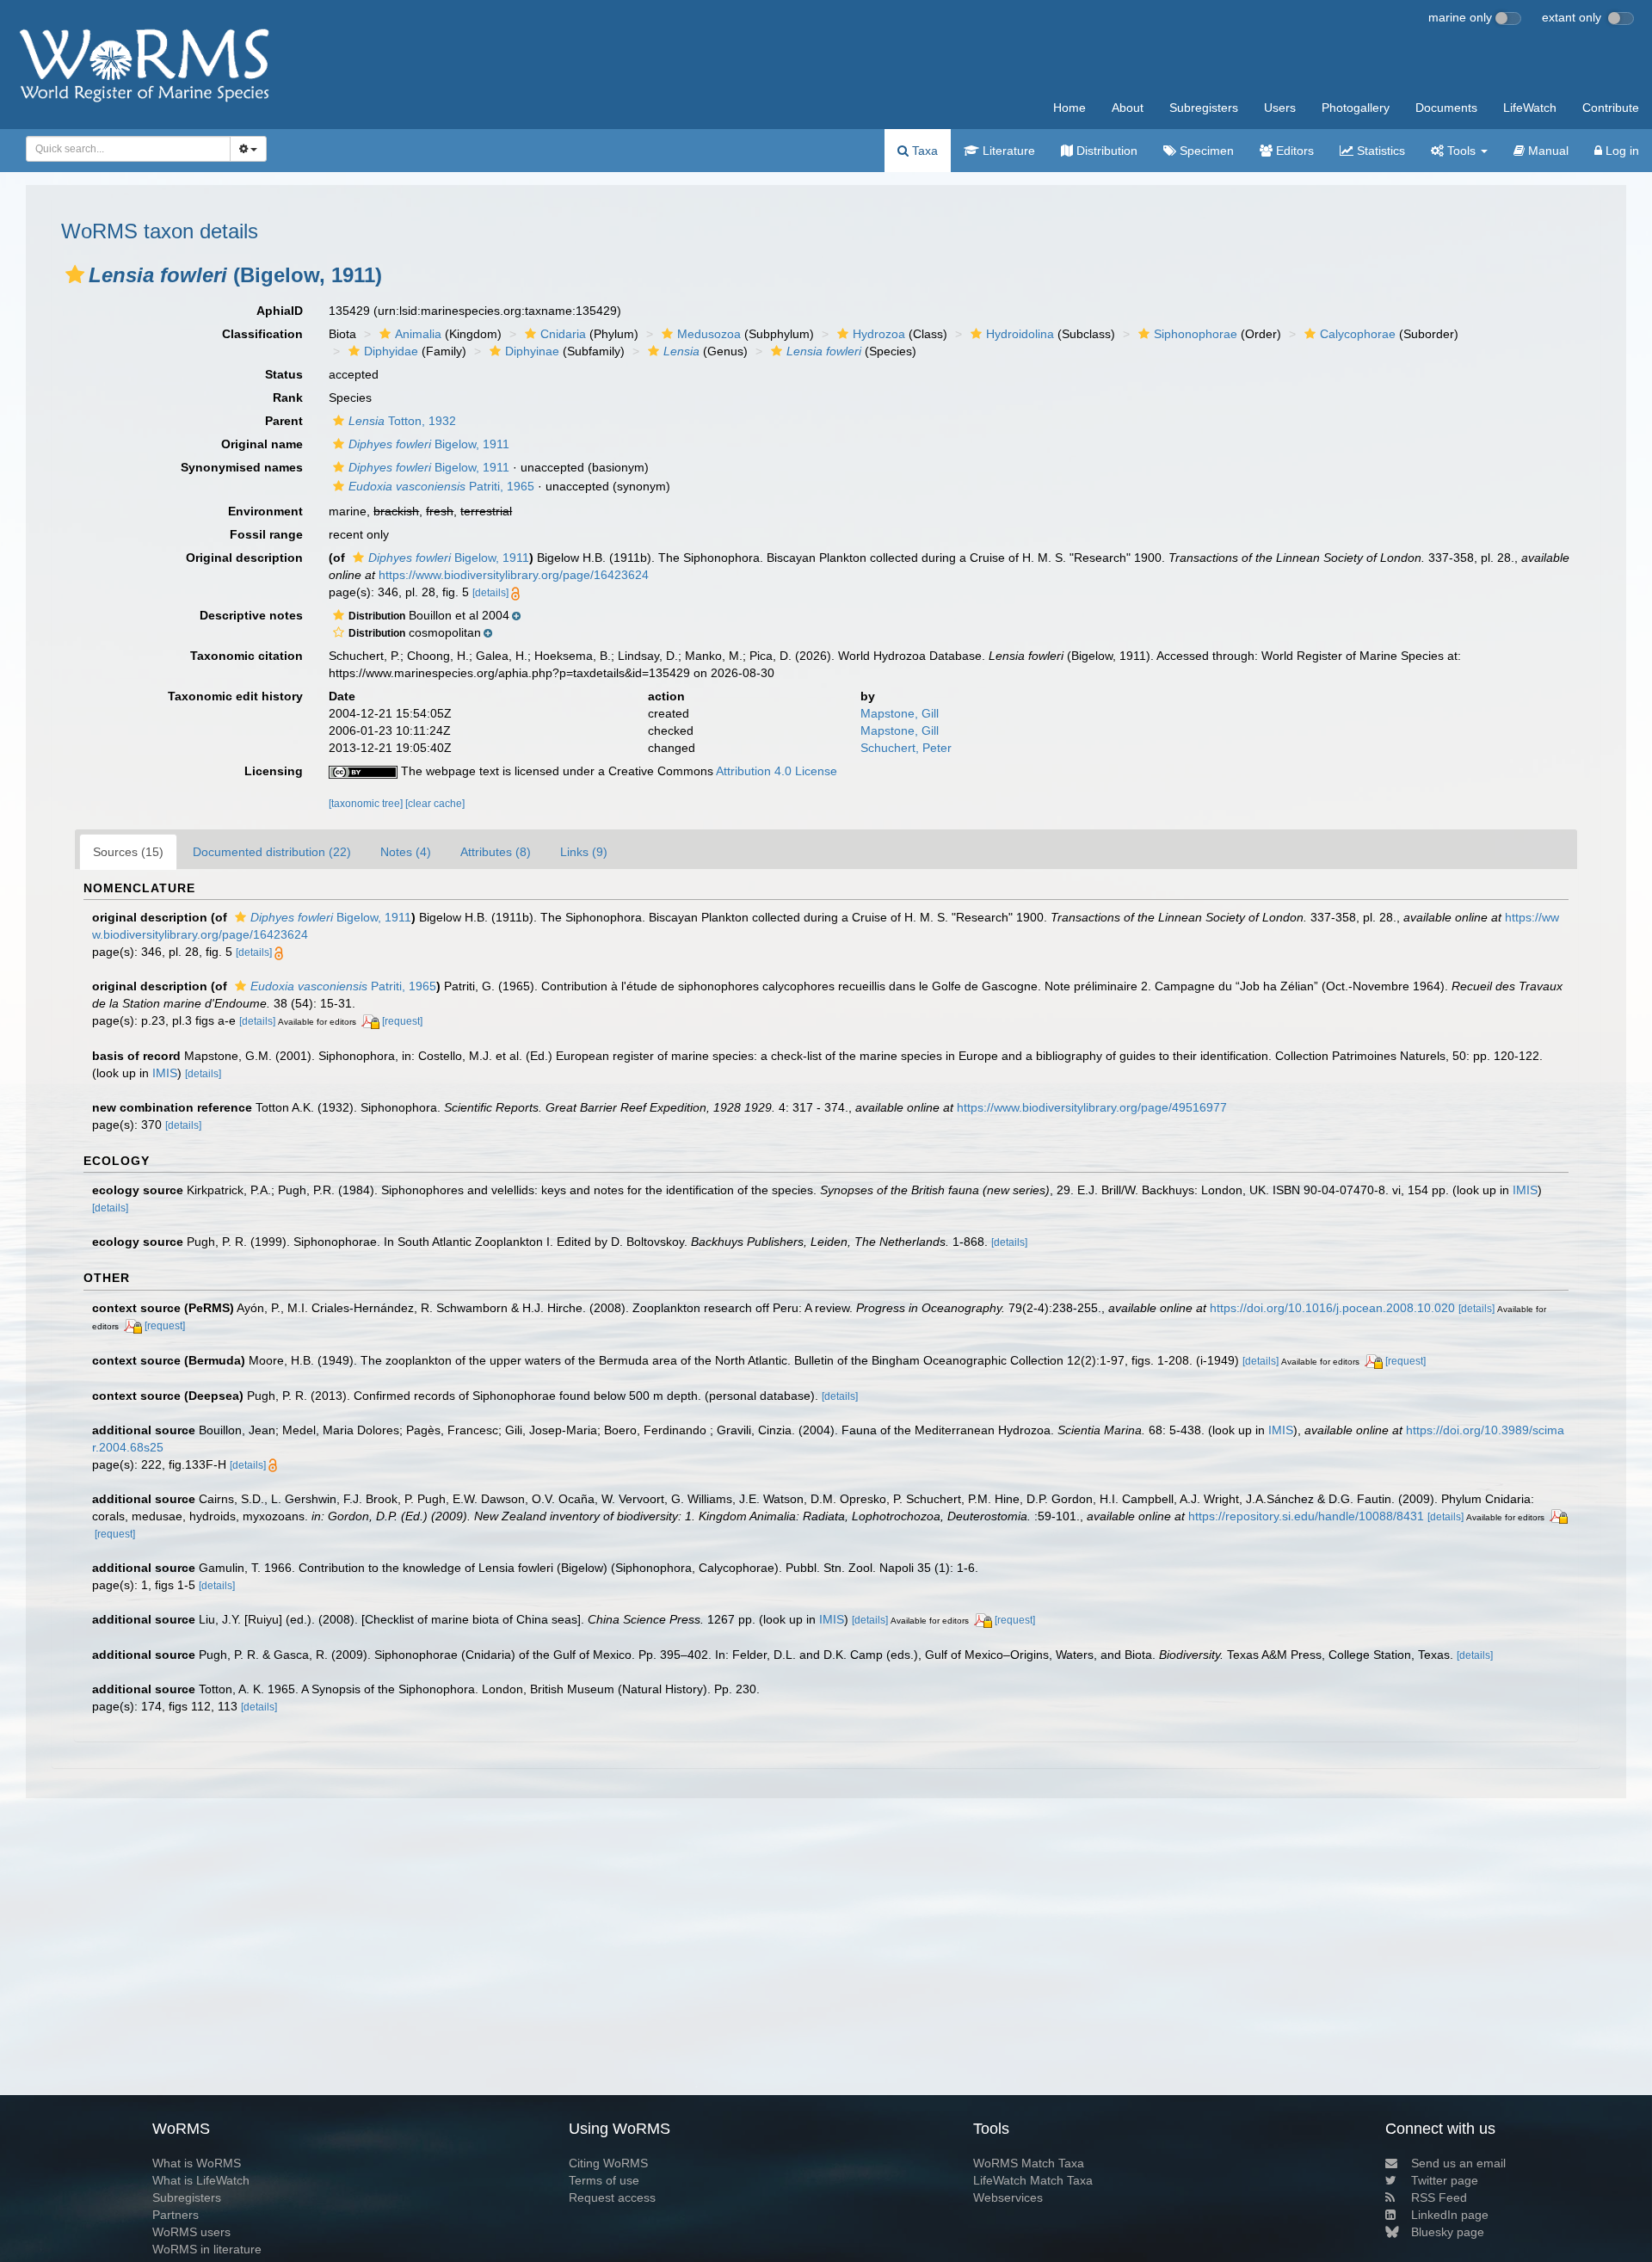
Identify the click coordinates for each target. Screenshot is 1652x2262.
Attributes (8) (496, 852)
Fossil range (266, 534)
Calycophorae (1358, 334)
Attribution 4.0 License (777, 771)
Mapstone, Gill (900, 713)
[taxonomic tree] (367, 804)
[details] (490, 593)
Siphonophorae (1196, 334)
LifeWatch (1530, 108)
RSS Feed (1439, 2197)
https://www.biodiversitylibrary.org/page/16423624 (514, 575)
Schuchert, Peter (906, 748)
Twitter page (1445, 2180)
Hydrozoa (879, 334)
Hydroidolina (1020, 334)
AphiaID (280, 311)
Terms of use (604, 2180)
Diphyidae (391, 351)
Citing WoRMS (608, 2163)
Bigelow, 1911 (429, 444)
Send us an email (1458, 2163)
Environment (265, 511)
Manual (1547, 151)
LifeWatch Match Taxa (1033, 2180)
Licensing (274, 771)
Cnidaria (563, 334)
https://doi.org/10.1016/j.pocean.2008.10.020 (1332, 1308)
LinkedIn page (1450, 2215)
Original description (244, 558)
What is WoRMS (197, 2163)
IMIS (165, 1073)
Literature (1007, 151)
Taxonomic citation (247, 656)
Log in (1621, 151)
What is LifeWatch (201, 2180)
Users (1280, 108)
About (1128, 108)
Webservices (1008, 2197)
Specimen (1205, 151)
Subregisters (1204, 108)
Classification (262, 334)
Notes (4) (406, 852)
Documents (1446, 108)
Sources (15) (128, 852)
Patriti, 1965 (441, 486)
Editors (1293, 151)
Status (284, 374)
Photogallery (1356, 108)
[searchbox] (123, 149)
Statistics (1379, 151)
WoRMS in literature (207, 2249)
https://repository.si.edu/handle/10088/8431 (1306, 1516)
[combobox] (128, 149)
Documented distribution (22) (272, 852)
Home (1069, 108)
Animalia (418, 334)
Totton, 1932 (402, 421)
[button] (75, 274)
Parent (284, 421)
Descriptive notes (251, 615)
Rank (288, 398)
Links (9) (584, 852)
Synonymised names (242, 467)
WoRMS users (191, 2232)
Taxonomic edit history (235, 696)
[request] (402, 1021)
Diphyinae (532, 351)
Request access (612, 2197)
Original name (262, 444)
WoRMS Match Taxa (1029, 2163)
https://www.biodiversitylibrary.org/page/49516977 (1092, 1107)
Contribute (1611, 108)
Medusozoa (709, 334)
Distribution (1105, 151)
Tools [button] (1461, 151)
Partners (176, 2215)
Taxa (923, 151)
